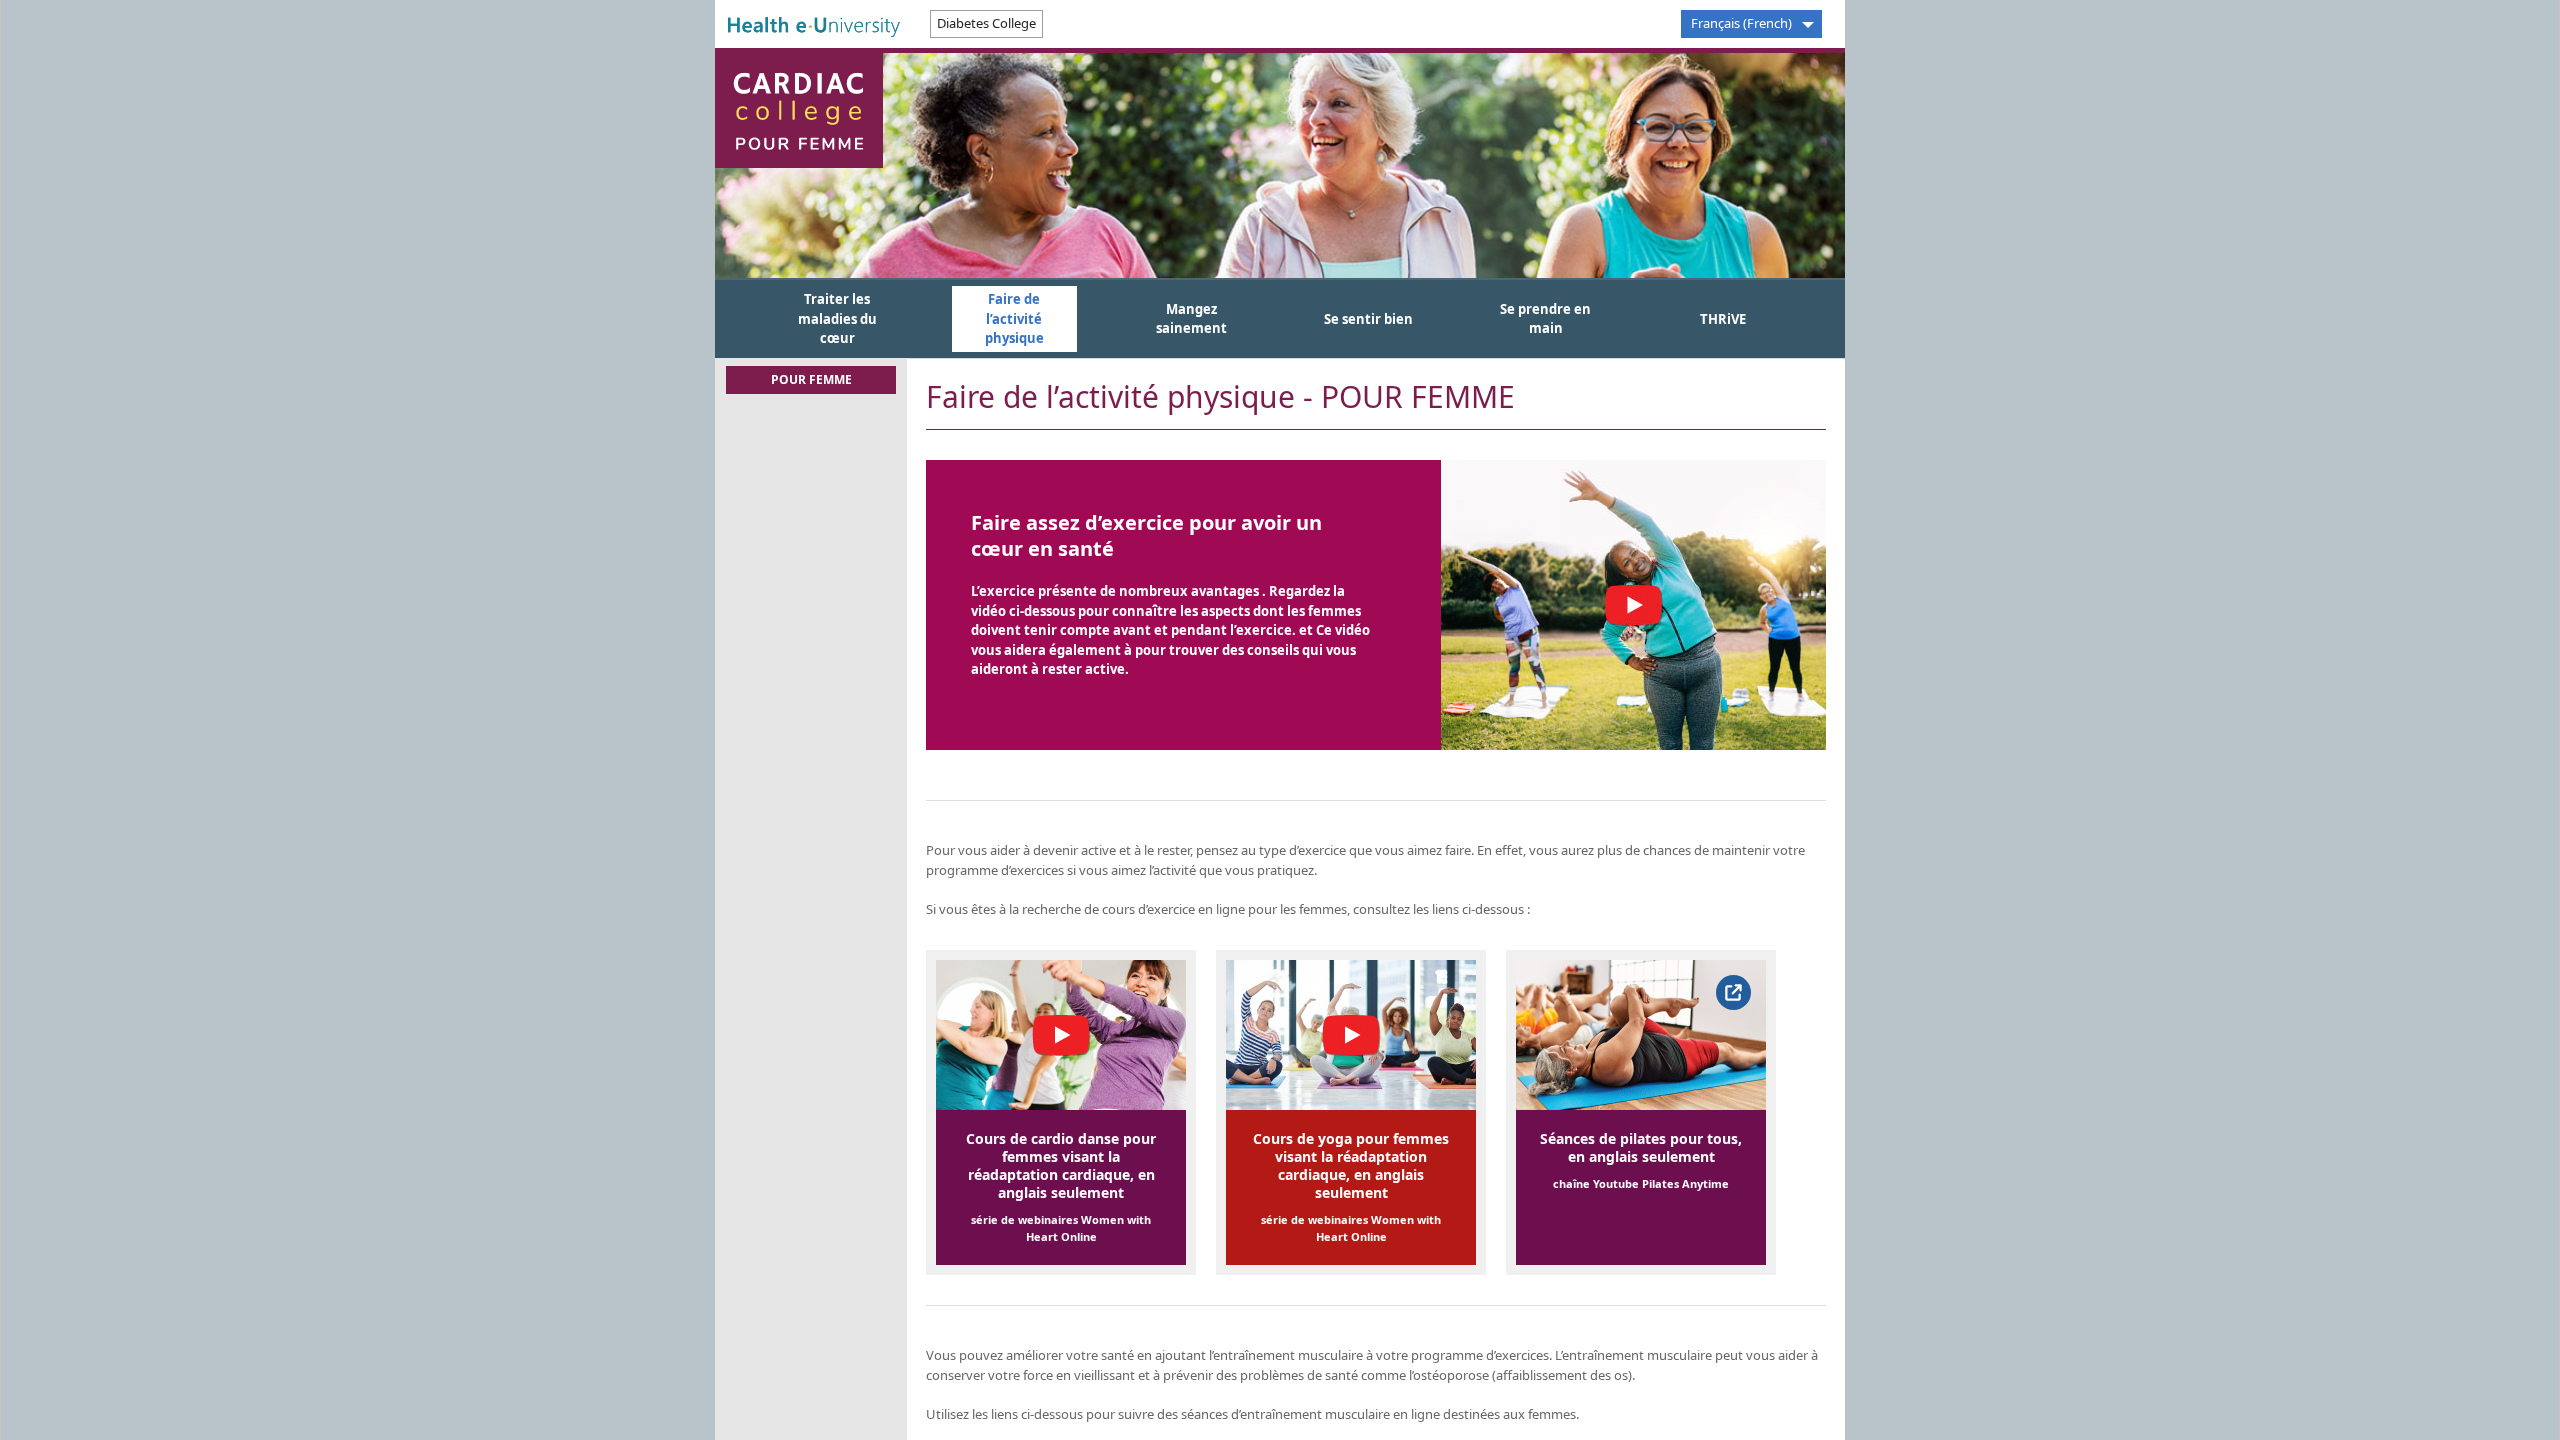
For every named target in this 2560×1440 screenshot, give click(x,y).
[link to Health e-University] (814, 25)
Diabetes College (986, 23)
